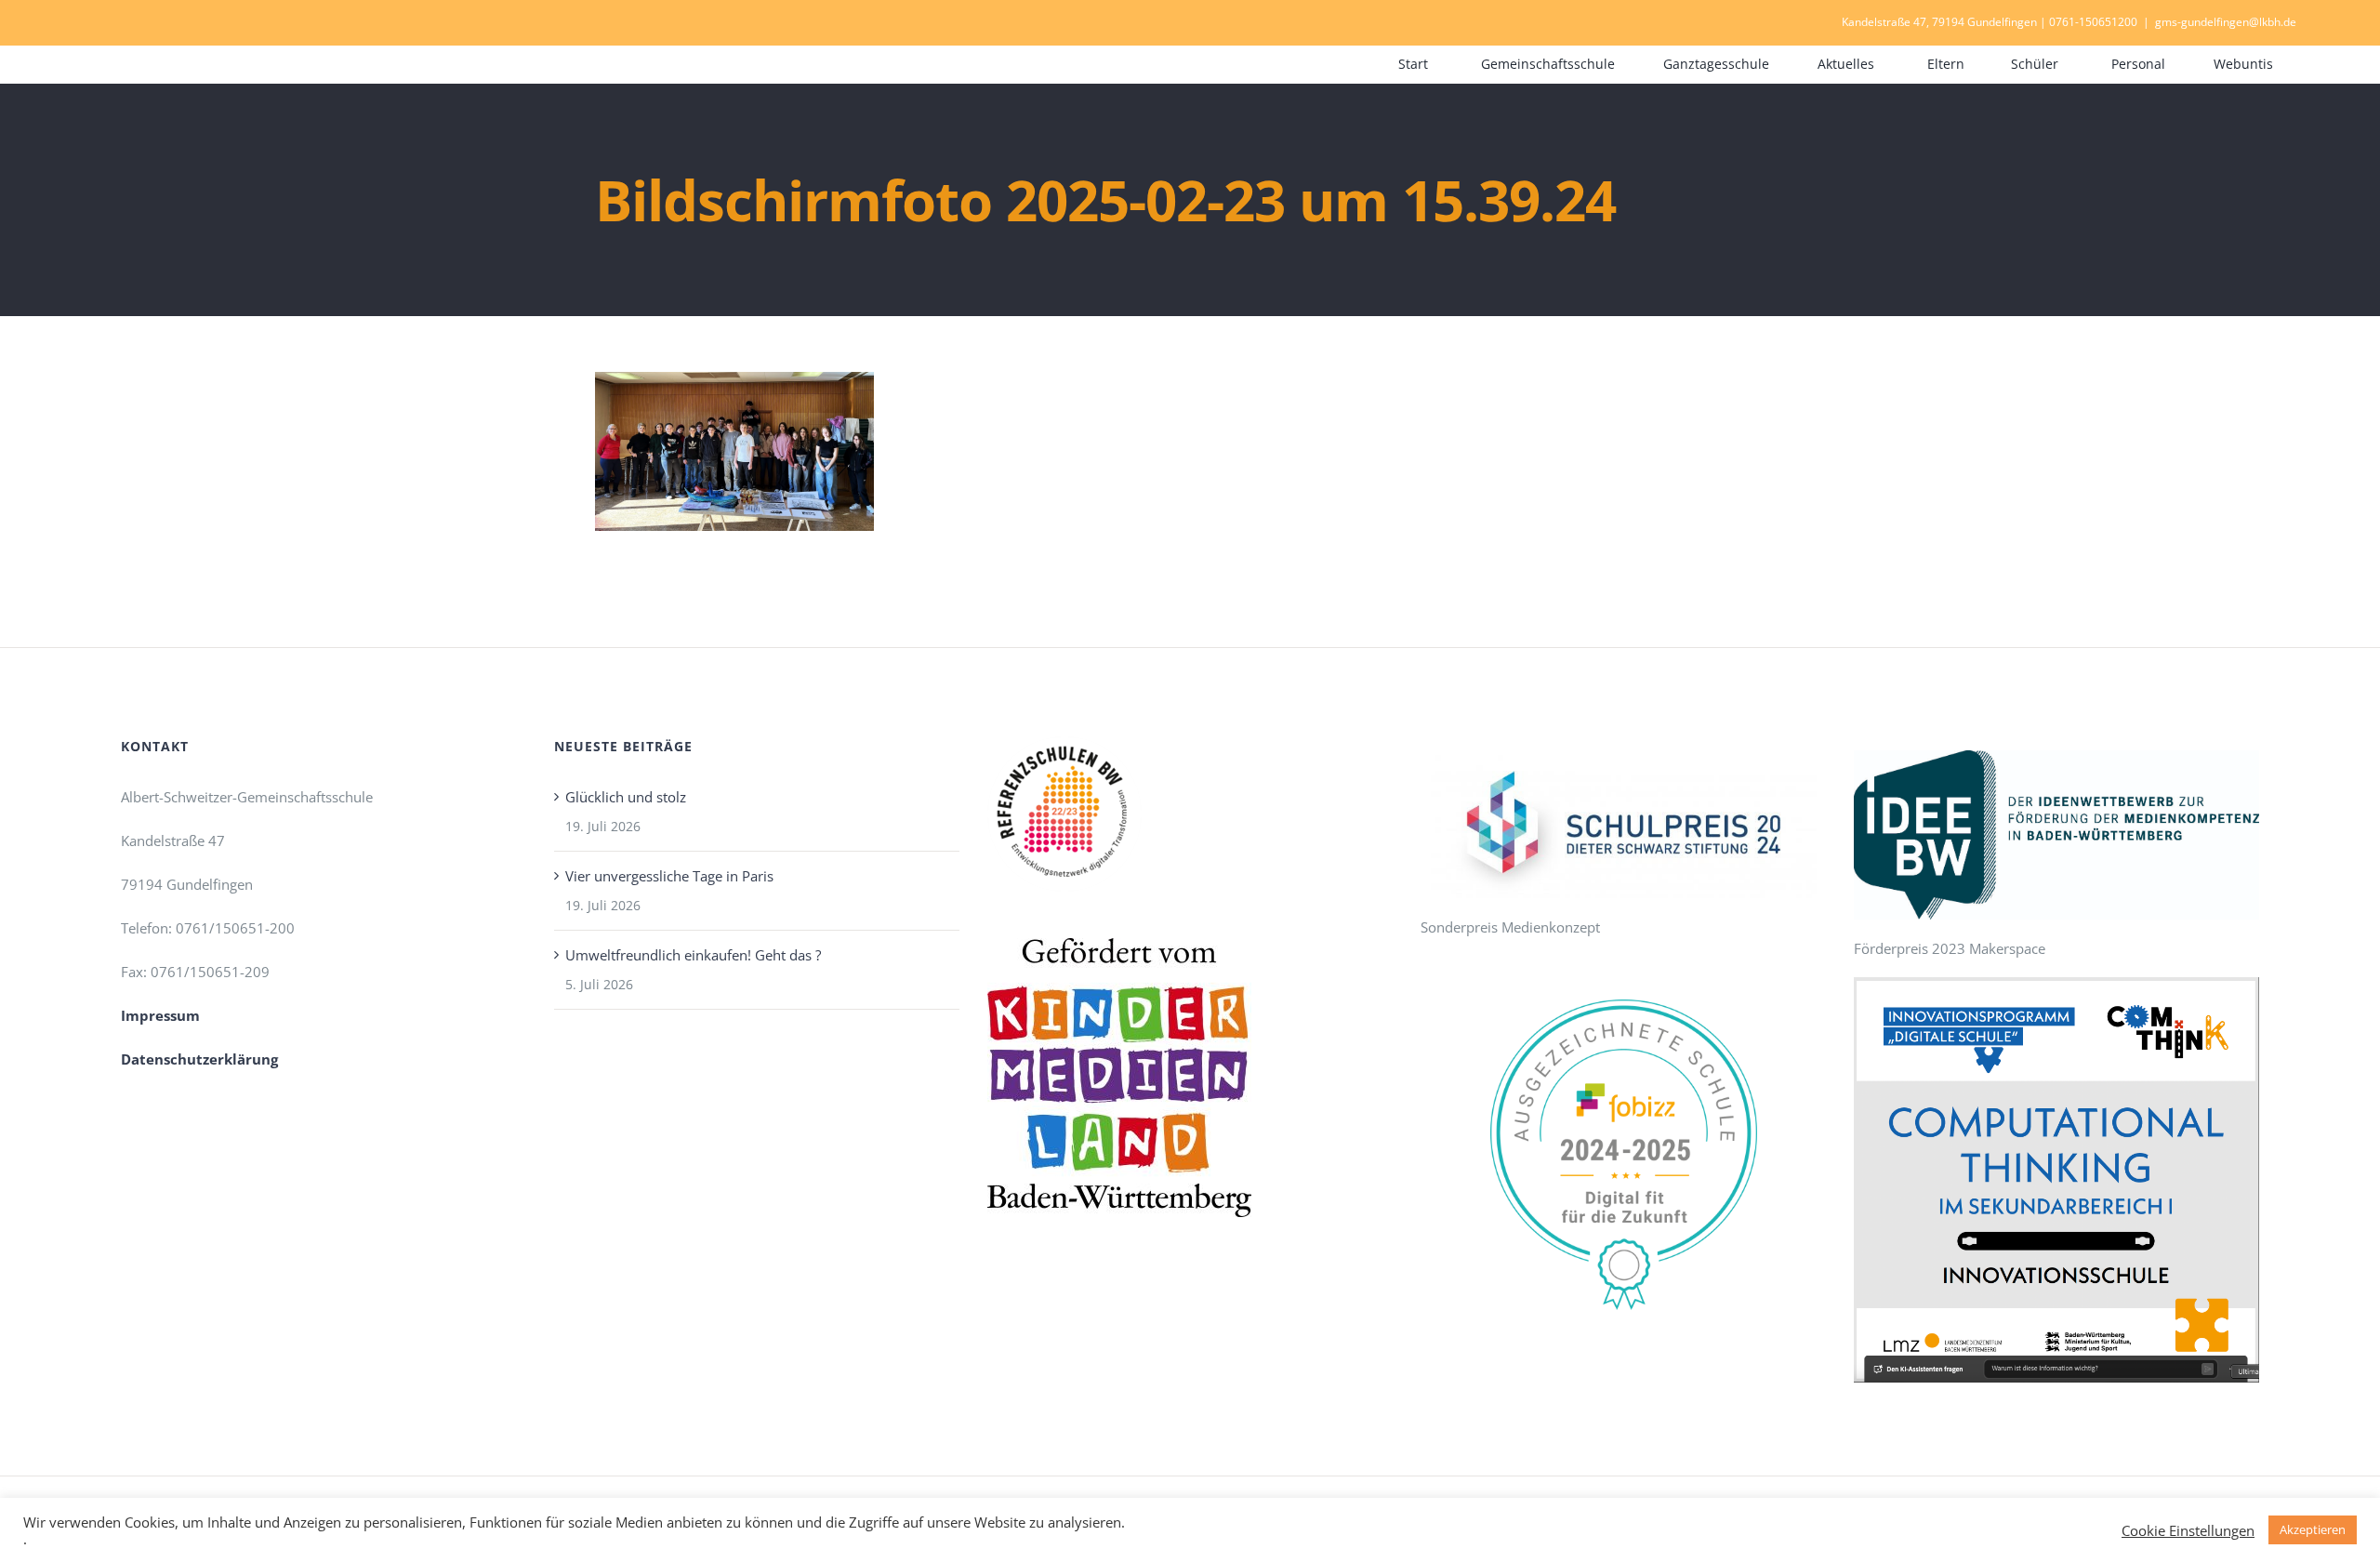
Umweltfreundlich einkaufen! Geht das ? (693, 955)
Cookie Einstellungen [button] (2188, 1530)
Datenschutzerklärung (199, 1059)
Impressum (160, 1015)
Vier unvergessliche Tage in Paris (669, 876)
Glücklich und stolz (626, 797)
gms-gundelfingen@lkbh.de (2226, 22)
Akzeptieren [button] (2313, 1529)
